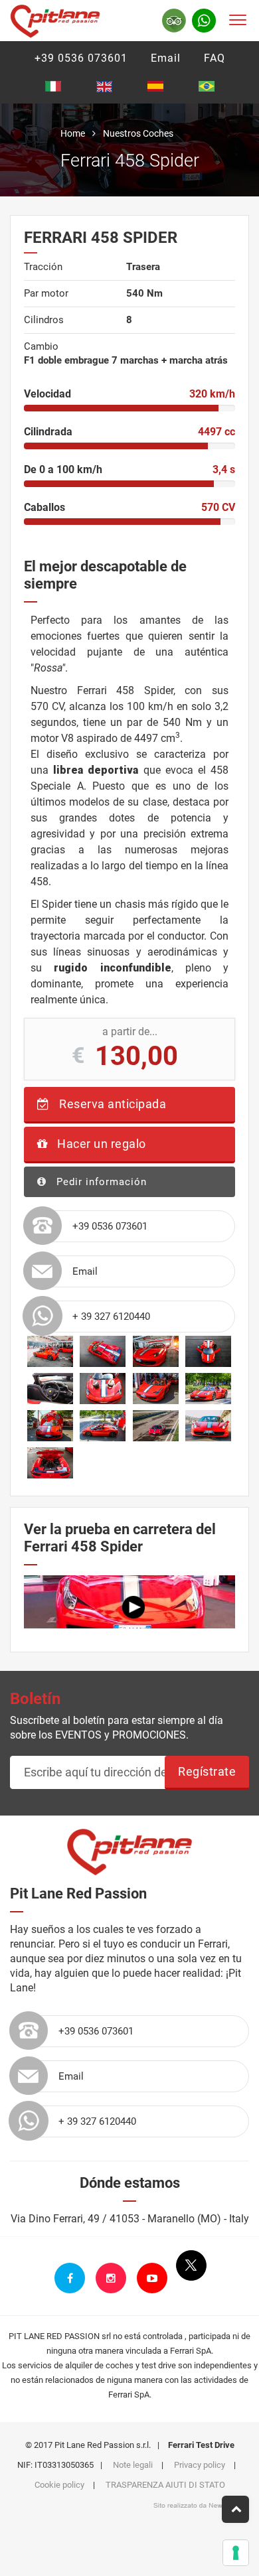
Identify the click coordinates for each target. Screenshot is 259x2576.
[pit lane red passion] (55, 19)
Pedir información (100, 1182)
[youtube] (152, 2278)
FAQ (215, 58)
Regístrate (207, 1771)
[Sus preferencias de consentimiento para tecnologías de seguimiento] (236, 2553)
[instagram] (111, 2278)
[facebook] (70, 2278)
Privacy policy (200, 2465)
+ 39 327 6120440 (111, 1317)
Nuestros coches (138, 133)
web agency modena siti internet (196, 2506)
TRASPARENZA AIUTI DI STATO (165, 2485)
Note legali (133, 2465)
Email (166, 58)
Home (73, 133)
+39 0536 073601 (81, 58)
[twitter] (191, 2265)
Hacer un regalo (100, 1144)
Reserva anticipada (112, 1104)
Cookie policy (59, 2485)
